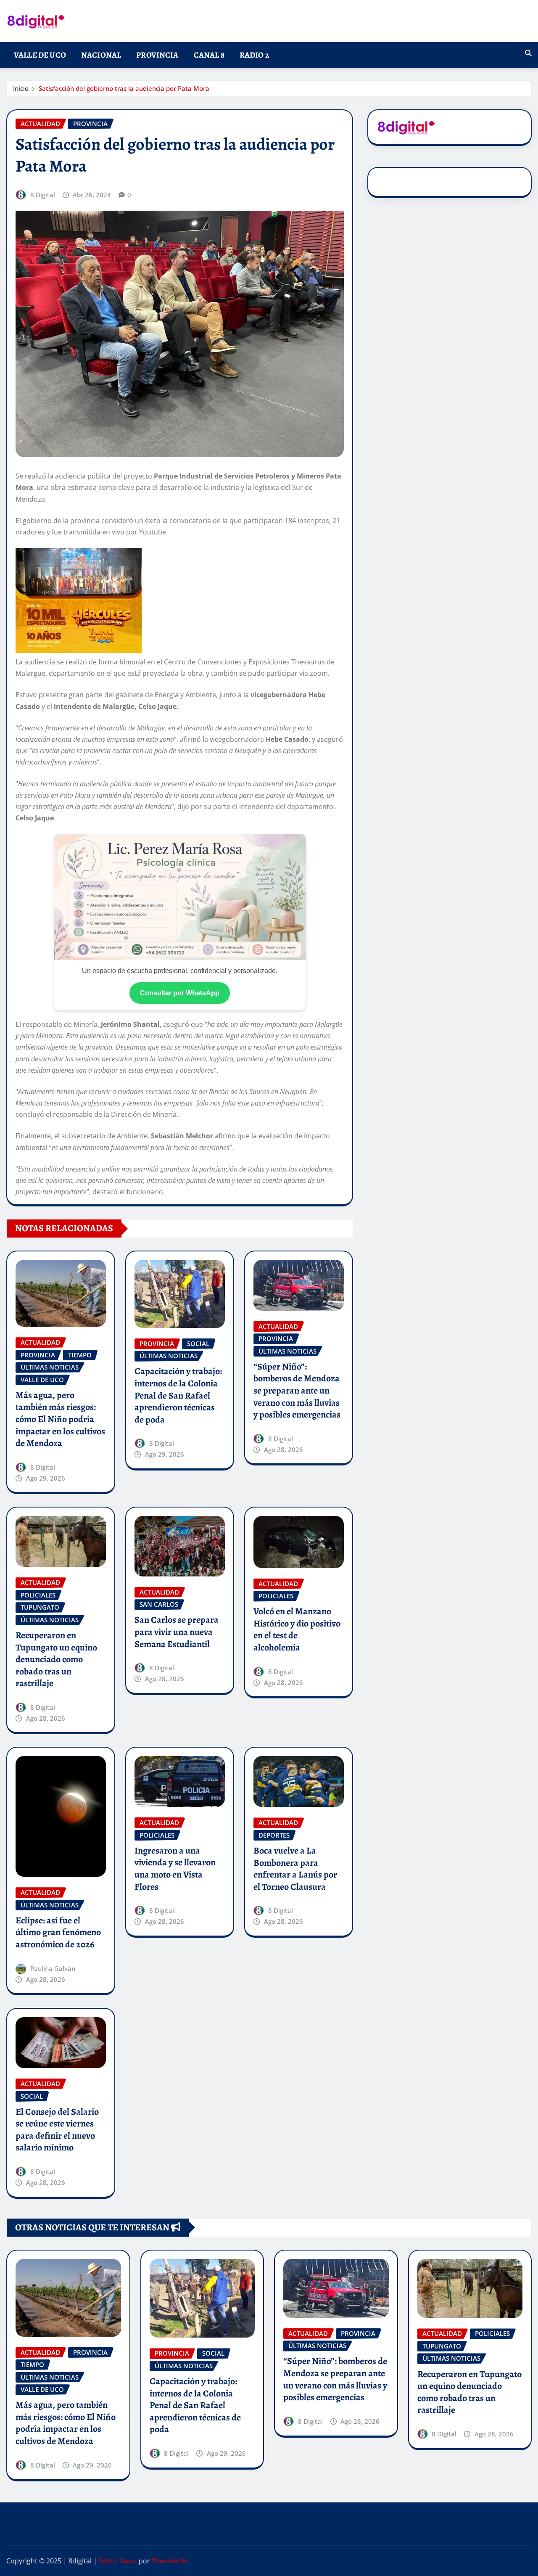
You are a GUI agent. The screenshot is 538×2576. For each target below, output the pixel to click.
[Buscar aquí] (528, 53)
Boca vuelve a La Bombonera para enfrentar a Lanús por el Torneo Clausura (295, 1869)
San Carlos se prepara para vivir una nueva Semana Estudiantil (177, 1632)
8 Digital (43, 195)
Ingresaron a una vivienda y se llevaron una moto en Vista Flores (175, 1869)
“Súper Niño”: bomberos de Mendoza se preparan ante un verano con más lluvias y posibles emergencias (297, 1391)
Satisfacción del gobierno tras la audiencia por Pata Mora (124, 88)
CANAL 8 (209, 55)
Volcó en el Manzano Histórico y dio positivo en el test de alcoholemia (297, 1629)
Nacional (101, 55)
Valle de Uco (40, 55)
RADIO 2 (254, 55)
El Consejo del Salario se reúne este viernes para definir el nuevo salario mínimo (57, 2130)
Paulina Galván (53, 1968)
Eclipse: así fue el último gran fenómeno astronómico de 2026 (58, 1932)
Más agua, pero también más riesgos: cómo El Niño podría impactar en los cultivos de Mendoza (60, 1419)
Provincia (157, 55)
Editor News (118, 2561)
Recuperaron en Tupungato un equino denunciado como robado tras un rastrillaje (56, 1659)
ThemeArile (170, 2561)
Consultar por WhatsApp (180, 993)
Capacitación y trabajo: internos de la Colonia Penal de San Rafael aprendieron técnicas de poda (178, 1395)
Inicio (21, 88)
